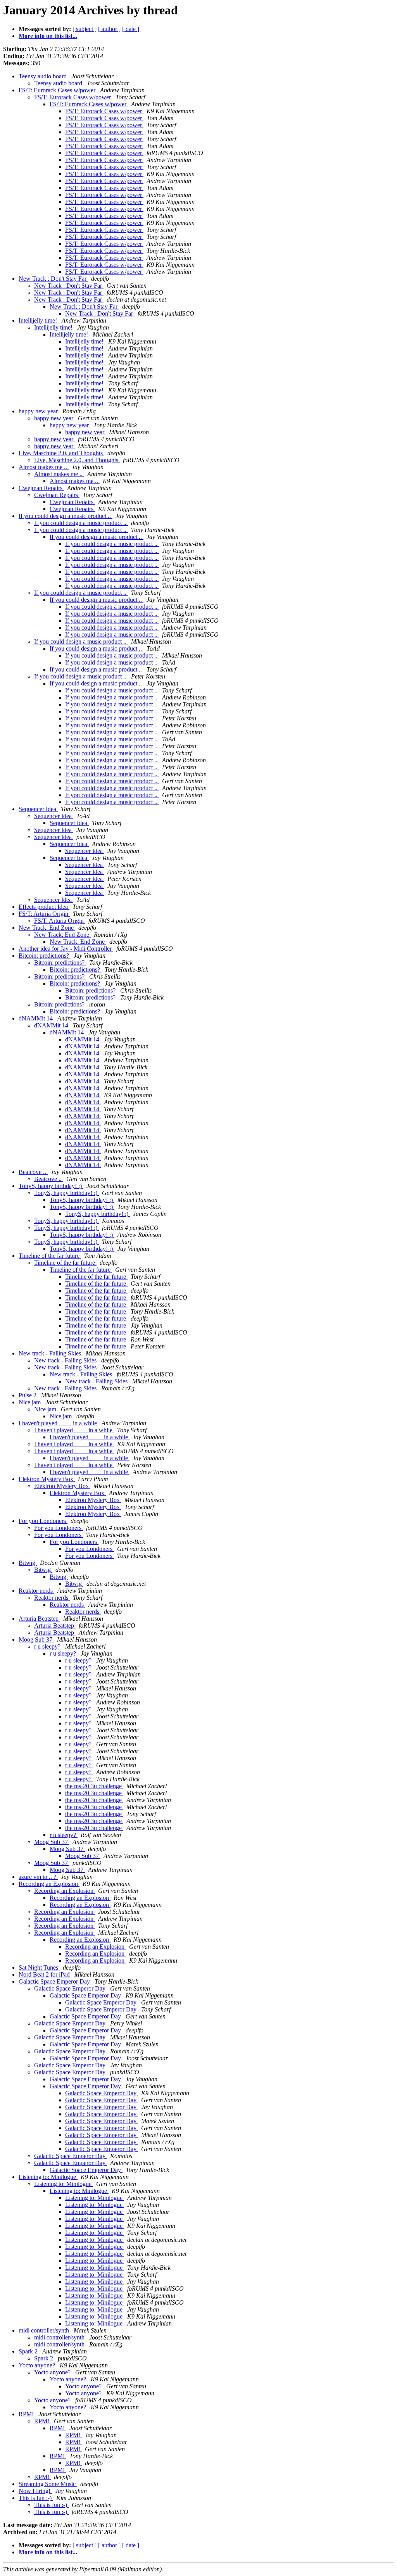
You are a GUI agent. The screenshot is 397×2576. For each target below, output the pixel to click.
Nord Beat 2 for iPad (45, 1974)
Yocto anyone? (38, 2365)
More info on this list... (48, 36)
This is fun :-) (36, 2498)
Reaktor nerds (36, 1591)
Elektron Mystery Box (47, 1479)
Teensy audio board (43, 76)
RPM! (27, 2414)
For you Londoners (43, 1521)
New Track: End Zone (47, 928)
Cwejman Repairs (41, 488)
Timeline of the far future (50, 1256)
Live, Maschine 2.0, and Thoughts (61, 453)
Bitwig (28, 1563)
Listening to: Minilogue (48, 2177)
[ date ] (131, 29)
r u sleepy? (48, 1646)
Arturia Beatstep (39, 1619)
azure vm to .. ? (38, 1877)
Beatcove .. (33, 1172)
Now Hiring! (35, 2491)
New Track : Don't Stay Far (53, 279)
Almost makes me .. (44, 467)
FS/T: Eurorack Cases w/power (58, 90)
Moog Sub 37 (36, 1639)
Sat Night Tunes (39, 1967)
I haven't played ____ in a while (59, 1423)
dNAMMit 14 (36, 1018)
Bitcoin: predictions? (45, 956)
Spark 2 (29, 2351)
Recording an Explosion (49, 1884)
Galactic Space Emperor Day (55, 1981)
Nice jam (30, 1402)
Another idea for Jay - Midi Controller (66, 949)
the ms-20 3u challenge (94, 1786)
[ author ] (109, 29)
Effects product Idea (44, 907)
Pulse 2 (28, 1395)
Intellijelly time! (39, 320)
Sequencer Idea (38, 809)
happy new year (39, 411)
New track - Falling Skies (51, 1353)
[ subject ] (85, 29)
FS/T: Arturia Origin (44, 914)
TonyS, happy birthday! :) (51, 1186)
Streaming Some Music (48, 2484)
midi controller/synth (45, 2330)
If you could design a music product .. (66, 516)
